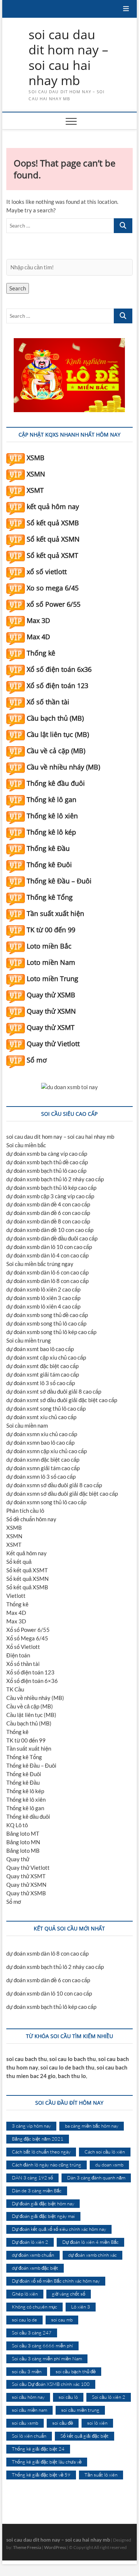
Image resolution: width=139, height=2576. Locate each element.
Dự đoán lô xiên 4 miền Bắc (90, 2242)
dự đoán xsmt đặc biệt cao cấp (42, 1366)
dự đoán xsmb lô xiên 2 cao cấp (43, 1289)
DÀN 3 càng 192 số (32, 2178)
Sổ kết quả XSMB (53, 523)
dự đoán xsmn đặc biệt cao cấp (43, 1459)
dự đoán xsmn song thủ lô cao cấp (46, 1502)
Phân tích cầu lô (25, 1511)
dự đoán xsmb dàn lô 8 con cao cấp (47, 1281)
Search (18, 288)
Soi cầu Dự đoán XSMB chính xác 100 (51, 2384)
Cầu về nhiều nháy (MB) (63, 767)
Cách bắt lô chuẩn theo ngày (41, 2152)
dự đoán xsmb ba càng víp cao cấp (47, 1154)
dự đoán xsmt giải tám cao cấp (43, 1374)
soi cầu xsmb (25, 2423)
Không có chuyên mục (34, 2307)
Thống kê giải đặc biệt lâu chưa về (47, 2462)
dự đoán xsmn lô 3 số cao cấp (41, 1476)
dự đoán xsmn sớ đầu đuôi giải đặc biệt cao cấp (62, 1494)
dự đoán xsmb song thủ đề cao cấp (47, 1315)
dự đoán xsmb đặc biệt (35, 2268)
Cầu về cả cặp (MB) (56, 751)
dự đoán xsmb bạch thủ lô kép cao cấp (51, 1188)
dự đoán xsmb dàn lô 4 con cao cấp (47, 1255)
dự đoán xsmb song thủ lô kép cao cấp (51, 1332)
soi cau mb (62, 2320)
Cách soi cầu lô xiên (105, 2152)
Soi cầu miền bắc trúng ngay (40, 1264)
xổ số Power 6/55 (54, 604)
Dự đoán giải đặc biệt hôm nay (43, 2203)
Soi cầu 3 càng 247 (32, 2333)
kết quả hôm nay (53, 506)
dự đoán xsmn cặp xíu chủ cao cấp (47, 1451)
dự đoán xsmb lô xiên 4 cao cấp (43, 1306)
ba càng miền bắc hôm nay (92, 2126)
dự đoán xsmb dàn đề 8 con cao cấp (48, 1221)
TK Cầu (15, 1689)
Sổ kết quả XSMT (52, 555)
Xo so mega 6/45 (53, 588)
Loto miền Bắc (49, 946)
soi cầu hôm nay (28, 2397)
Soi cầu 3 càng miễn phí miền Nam (47, 2358)
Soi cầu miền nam (27, 1425)
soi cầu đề (63, 2423)
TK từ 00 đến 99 (51, 930)
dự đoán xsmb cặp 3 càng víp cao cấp (50, 1196)
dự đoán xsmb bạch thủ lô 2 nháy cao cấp (55, 1179)
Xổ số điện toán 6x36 (59, 669)
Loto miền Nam (51, 962)
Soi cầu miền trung (29, 1340)
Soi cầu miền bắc (26, 1145)
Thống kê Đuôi (49, 865)
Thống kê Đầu (48, 848)
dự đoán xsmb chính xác (92, 2255)
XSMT (35, 490)
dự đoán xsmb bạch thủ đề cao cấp (47, 1162)
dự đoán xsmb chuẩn (33, 2255)
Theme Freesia (27, 2547)
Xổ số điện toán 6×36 (32, 1681)
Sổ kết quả (19, 1562)
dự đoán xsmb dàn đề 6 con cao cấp (48, 1213)
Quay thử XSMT (51, 1027)
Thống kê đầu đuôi (56, 783)
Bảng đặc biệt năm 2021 (38, 2139)
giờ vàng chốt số (69, 2294)
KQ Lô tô (17, 1825)
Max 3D (38, 620)
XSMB (36, 458)
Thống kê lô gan (52, 799)
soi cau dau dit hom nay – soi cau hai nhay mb (68, 58)
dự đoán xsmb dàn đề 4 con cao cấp (48, 1204)
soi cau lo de (24, 2320)
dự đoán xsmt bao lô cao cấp (40, 1349)
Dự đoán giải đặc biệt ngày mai (43, 2216)
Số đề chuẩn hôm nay (31, 1519)
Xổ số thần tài (48, 702)
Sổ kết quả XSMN (53, 539)
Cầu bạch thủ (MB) (55, 718)
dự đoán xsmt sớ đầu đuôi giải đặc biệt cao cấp (62, 1400)
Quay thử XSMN (51, 1011)
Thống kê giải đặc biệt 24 (38, 2449)
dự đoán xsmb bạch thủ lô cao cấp (46, 1171)
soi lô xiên (97, 2423)
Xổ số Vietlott (23, 1647)
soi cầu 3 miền (27, 2371)
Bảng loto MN (23, 1842)
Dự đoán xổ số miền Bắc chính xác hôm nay (56, 2281)
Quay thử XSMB (51, 995)
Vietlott (16, 1596)
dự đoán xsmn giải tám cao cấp (43, 1468)
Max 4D (38, 637)
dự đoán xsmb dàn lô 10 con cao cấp (49, 1247)
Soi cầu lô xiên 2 (109, 2397)
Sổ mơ (37, 1060)
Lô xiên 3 (81, 2307)
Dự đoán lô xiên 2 (30, 2242)
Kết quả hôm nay (27, 1553)
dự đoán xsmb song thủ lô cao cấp (46, 1323)
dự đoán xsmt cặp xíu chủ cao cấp (46, 1357)
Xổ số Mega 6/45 (27, 1638)
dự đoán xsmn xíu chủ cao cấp (42, 1434)
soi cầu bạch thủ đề (76, 2371)
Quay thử (18, 1859)
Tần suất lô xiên (101, 2475)
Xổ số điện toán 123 (57, 686)
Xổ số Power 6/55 (28, 1630)
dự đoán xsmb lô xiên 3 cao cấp (43, 1298)
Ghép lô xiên (25, 2294)
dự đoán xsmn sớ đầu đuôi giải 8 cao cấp (54, 1485)
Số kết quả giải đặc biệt (85, 2436)
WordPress (55, 2547)
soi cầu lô (68, 2397)
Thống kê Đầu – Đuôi (59, 881)
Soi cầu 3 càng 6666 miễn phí (42, 2346)
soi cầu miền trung (80, 2410)
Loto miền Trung (52, 979)
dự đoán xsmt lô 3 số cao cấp (41, 1383)
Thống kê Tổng (50, 897)
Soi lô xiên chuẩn (29, 2436)
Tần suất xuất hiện (55, 913)
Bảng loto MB (23, 1851)
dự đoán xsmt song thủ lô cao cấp (46, 1408)
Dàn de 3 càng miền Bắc (37, 2191)
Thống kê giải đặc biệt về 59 (41, 2475)
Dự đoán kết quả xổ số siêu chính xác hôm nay (59, 2229)
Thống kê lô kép (51, 832)
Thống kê (41, 653)
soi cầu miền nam (29, 2410)
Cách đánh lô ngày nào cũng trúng (47, 2165)
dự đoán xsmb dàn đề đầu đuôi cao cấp (52, 1238)
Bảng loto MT (23, 1833)
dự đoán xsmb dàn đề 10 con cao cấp (50, 1230)
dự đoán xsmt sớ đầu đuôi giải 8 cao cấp (54, 1391)
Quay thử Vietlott (53, 1044)
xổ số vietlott (47, 572)
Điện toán (18, 1655)
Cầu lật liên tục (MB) (58, 734)
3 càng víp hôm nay (31, 2126)
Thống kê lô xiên (52, 816)
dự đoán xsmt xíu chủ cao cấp (41, 1417)
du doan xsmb (109, 2165)
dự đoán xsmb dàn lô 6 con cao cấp (47, 1272)
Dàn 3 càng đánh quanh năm (96, 2178)
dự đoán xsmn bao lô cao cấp (40, 1442)
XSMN (36, 474)
